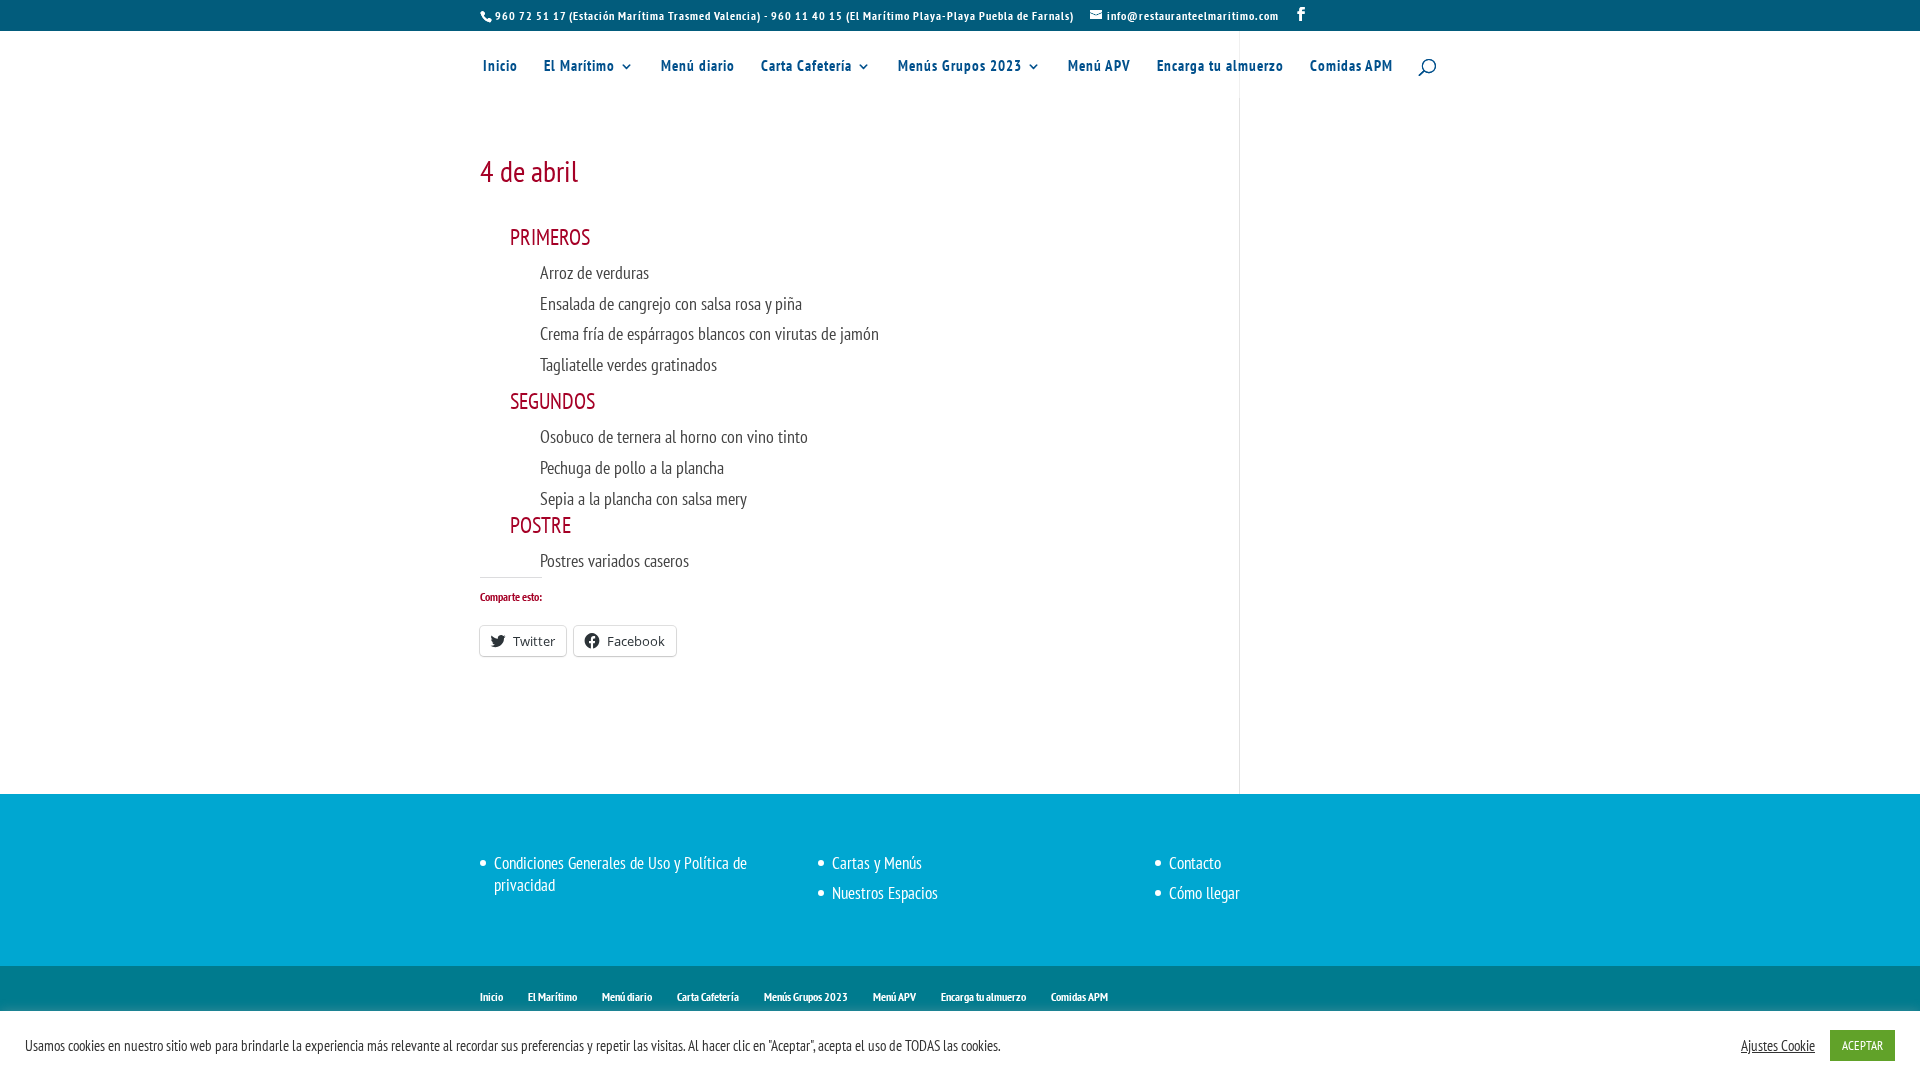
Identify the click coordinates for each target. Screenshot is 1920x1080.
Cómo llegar (1204, 893)
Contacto (1195, 863)
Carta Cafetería (806, 67)
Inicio (500, 67)
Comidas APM (1351, 67)
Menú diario (698, 67)
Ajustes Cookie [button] (1778, 1046)
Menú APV (1099, 67)
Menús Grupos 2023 (960, 67)
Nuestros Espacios (885, 893)
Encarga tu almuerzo (1220, 67)
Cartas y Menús (877, 863)
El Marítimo (579, 67)
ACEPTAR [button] (1862, 1045)
